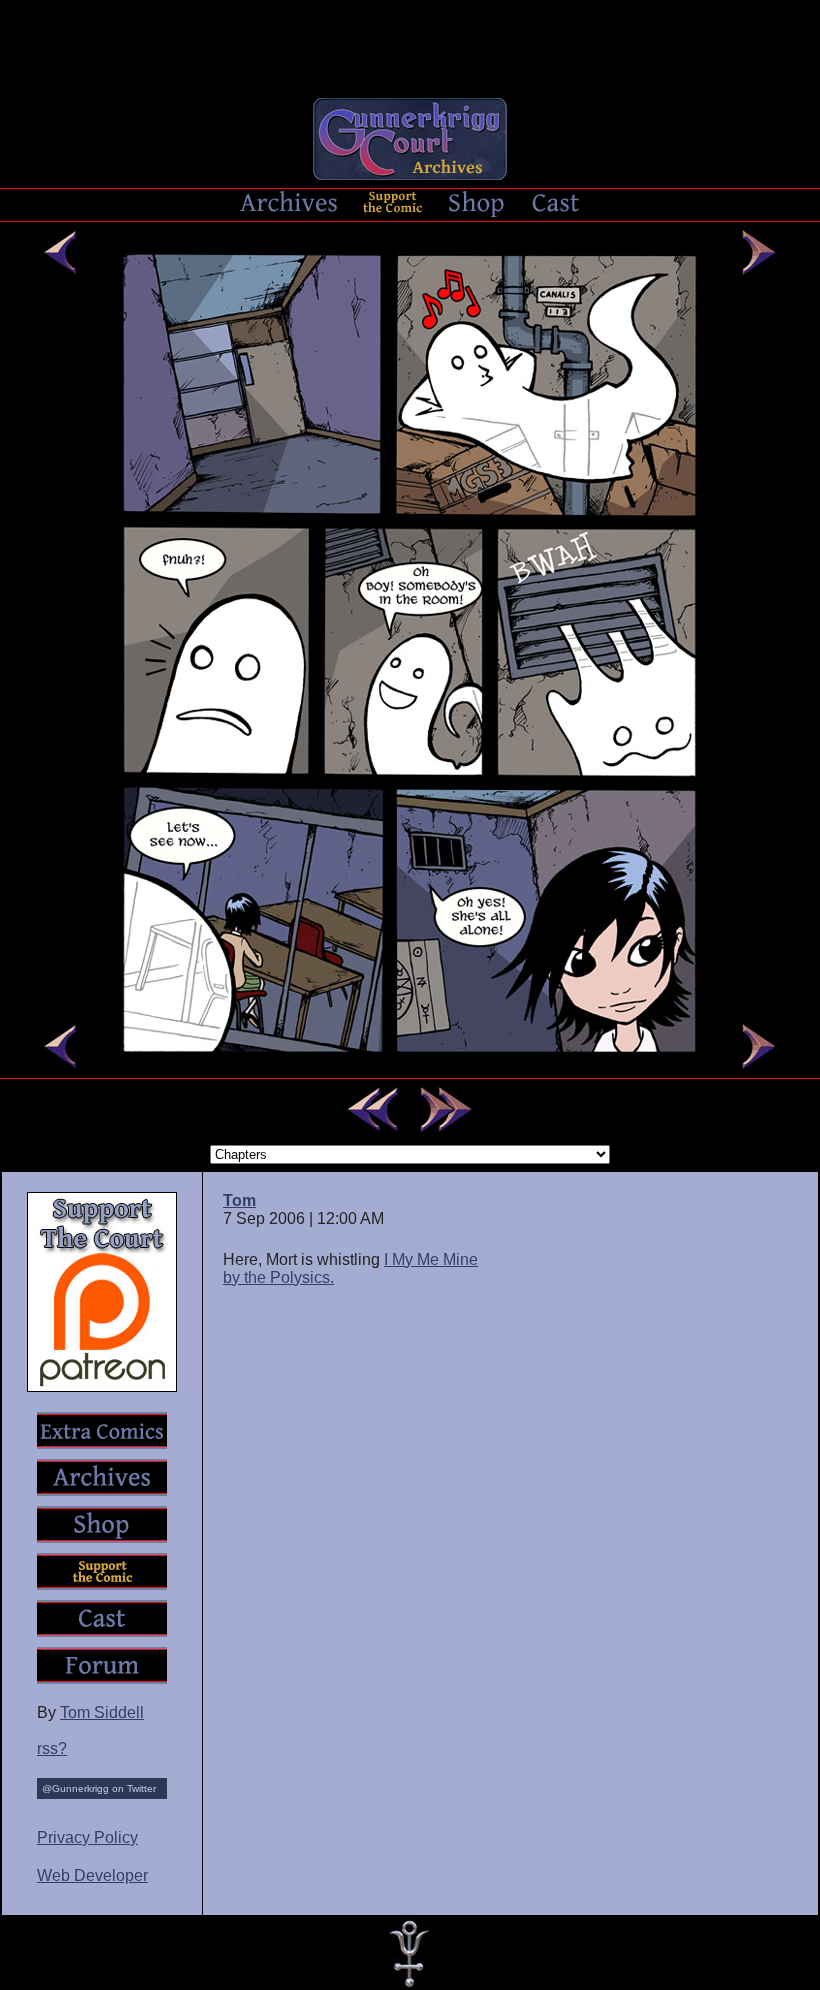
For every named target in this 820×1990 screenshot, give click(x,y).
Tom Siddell (102, 1712)
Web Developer (92, 1875)
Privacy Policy (87, 1837)
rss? (52, 1748)
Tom (239, 1200)
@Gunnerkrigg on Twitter (99, 1788)
